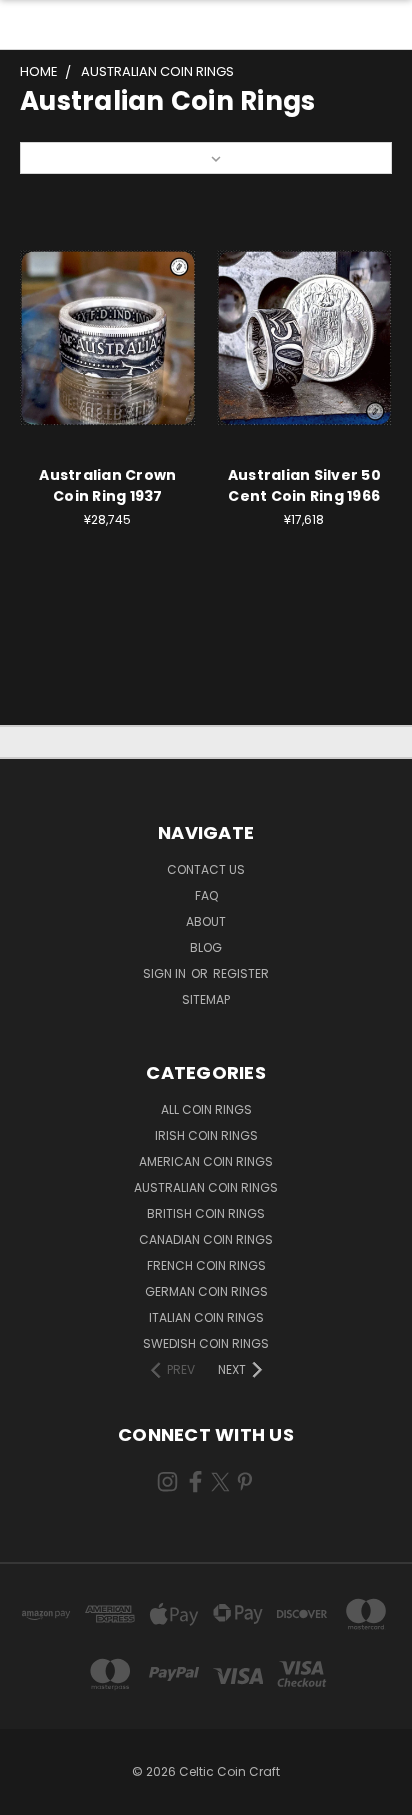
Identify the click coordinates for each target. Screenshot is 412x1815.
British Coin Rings (206, 1213)
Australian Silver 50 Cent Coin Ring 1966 (304, 485)
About (206, 921)
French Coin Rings (206, 1265)
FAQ (206, 895)
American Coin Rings (206, 1161)
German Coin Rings (206, 1291)
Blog (206, 947)
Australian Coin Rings (206, 1187)
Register (241, 973)
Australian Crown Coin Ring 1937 (107, 485)
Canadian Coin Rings (206, 1239)
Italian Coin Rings (206, 1317)
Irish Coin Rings (206, 1135)
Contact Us (206, 869)
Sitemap (206, 999)
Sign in (166, 973)
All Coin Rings (206, 1109)
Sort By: (55, 157)
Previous (31, 1795)
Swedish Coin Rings (206, 1343)
